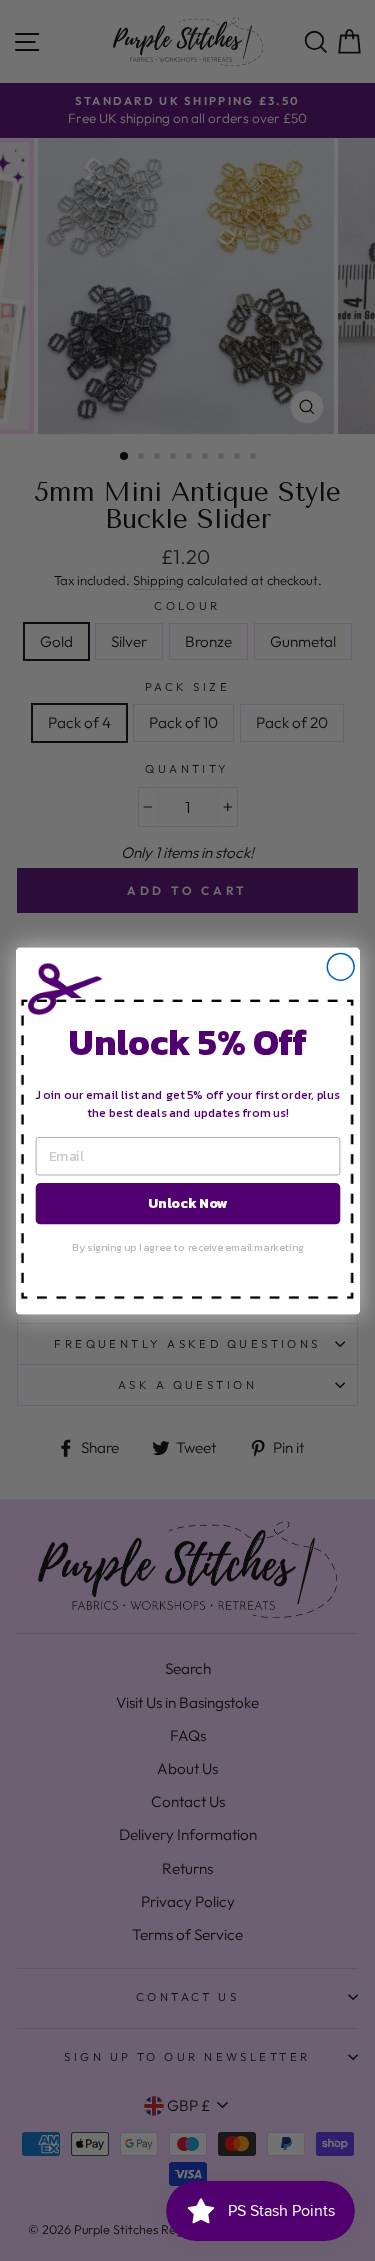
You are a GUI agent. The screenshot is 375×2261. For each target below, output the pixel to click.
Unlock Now (188, 1202)
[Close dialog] (340, 966)
